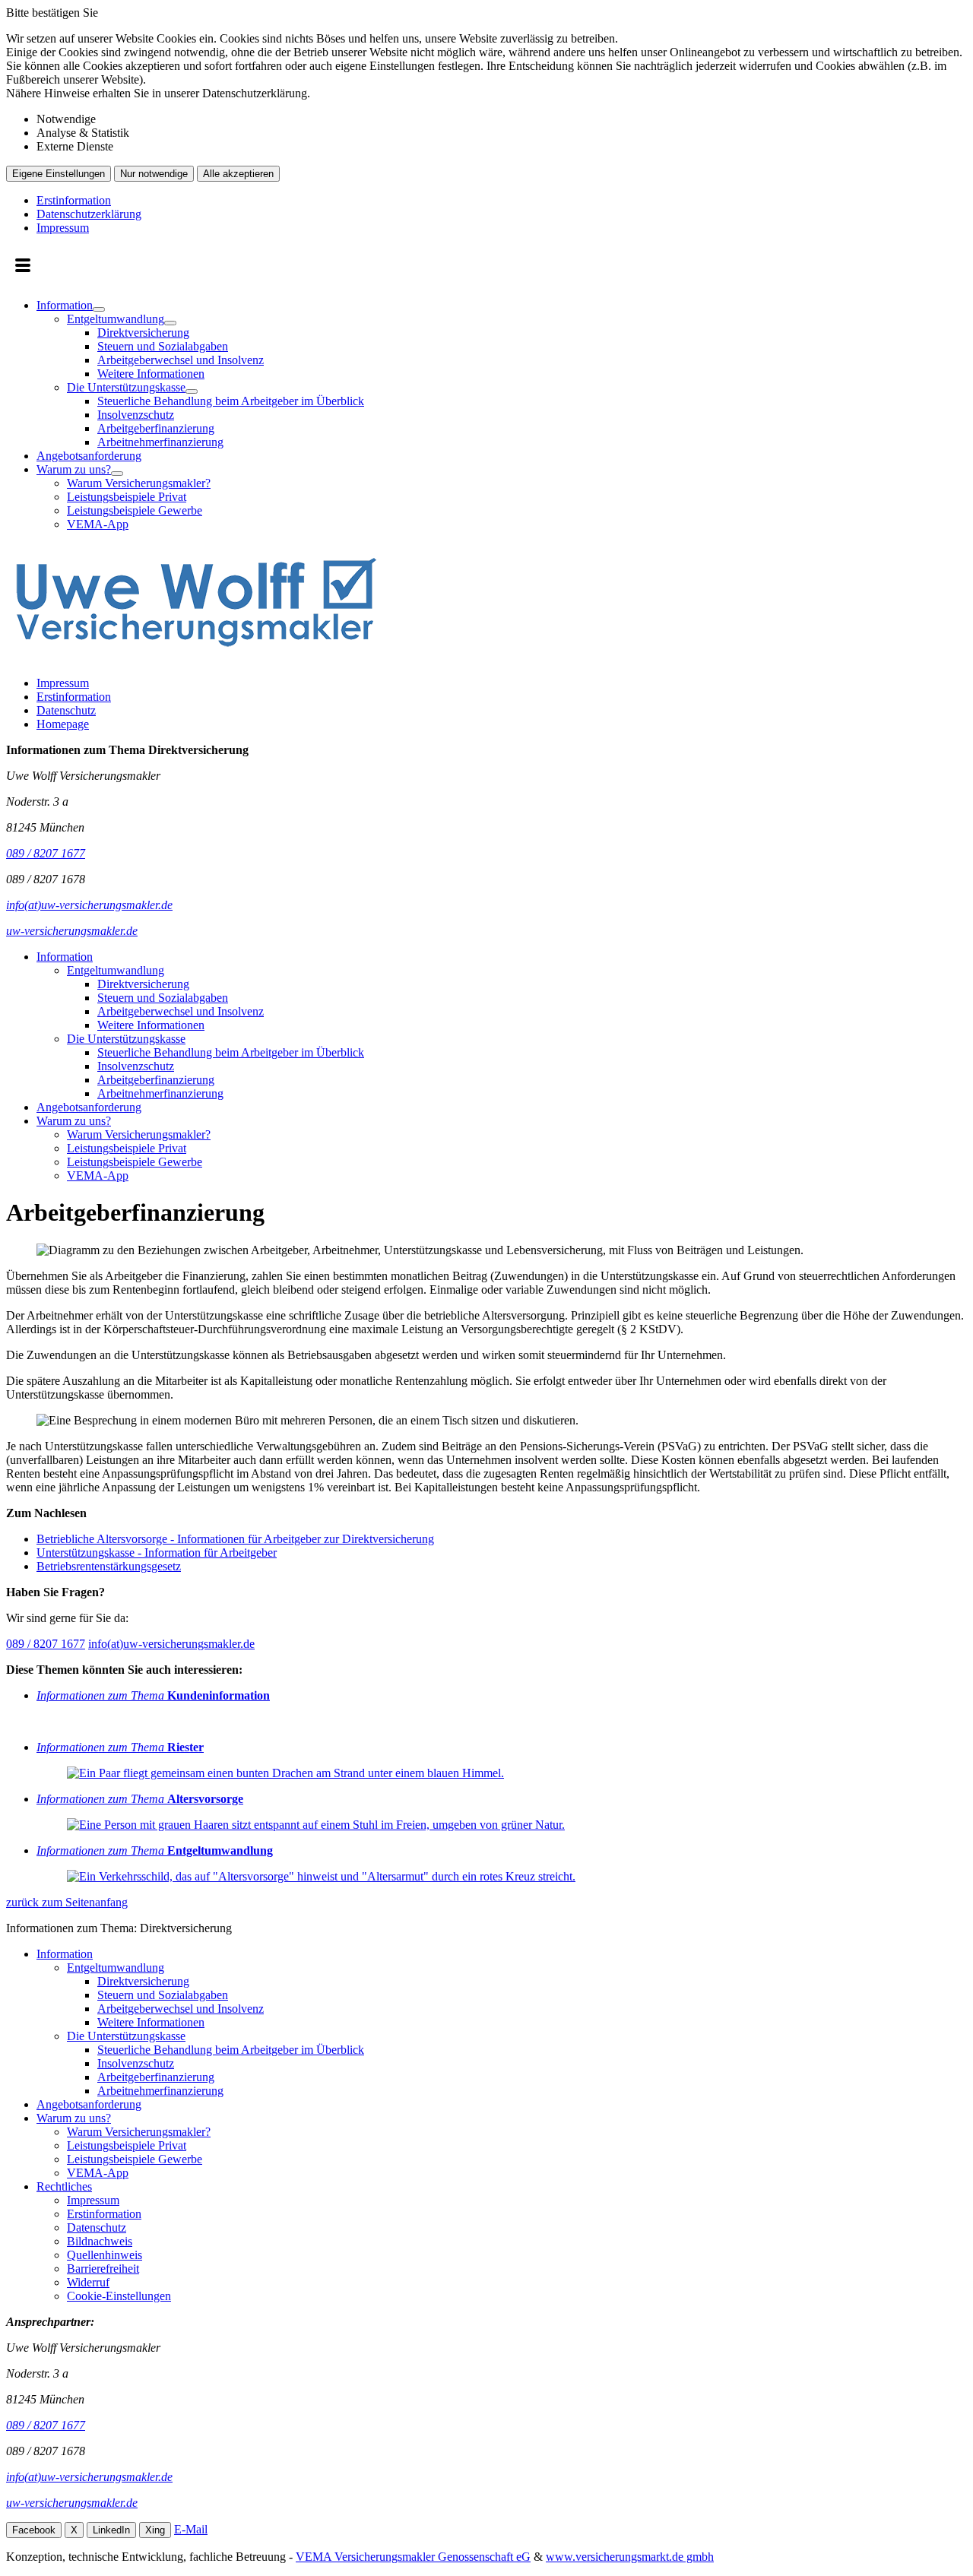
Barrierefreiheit (103, 2269)
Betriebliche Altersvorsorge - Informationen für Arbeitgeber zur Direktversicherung (235, 1539)
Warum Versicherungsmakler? (139, 483)
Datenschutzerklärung (89, 214)
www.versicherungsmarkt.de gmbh (630, 2557)
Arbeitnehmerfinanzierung (160, 442)
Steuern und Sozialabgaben (163, 346)
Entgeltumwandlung (116, 319)
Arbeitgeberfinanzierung (156, 428)
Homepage (63, 724)
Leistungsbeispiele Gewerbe (135, 510)
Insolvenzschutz (136, 415)
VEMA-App (98, 524)
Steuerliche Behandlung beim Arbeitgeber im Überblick (231, 401)
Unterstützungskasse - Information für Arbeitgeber (157, 1553)
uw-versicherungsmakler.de (72, 2503)
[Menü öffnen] (23, 267)
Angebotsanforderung (89, 456)
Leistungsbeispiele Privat (127, 497)
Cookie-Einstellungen (119, 2296)
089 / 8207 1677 (46, 1644)
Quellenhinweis (105, 2255)
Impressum (63, 228)
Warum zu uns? (74, 469)
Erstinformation (74, 200)
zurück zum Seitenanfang (67, 1902)
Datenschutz (66, 710)
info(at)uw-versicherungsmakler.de (171, 1644)
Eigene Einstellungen (59, 174)
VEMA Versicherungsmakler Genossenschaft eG (413, 2557)
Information (65, 305)
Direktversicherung (143, 333)
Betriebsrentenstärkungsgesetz (109, 1566)
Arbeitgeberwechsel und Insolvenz (181, 360)
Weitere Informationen (151, 374)
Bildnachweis (100, 2241)
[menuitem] (502, 374)
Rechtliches (64, 2186)
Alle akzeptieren (238, 174)
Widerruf (88, 2282)
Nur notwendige (154, 174)
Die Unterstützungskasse (126, 387)
